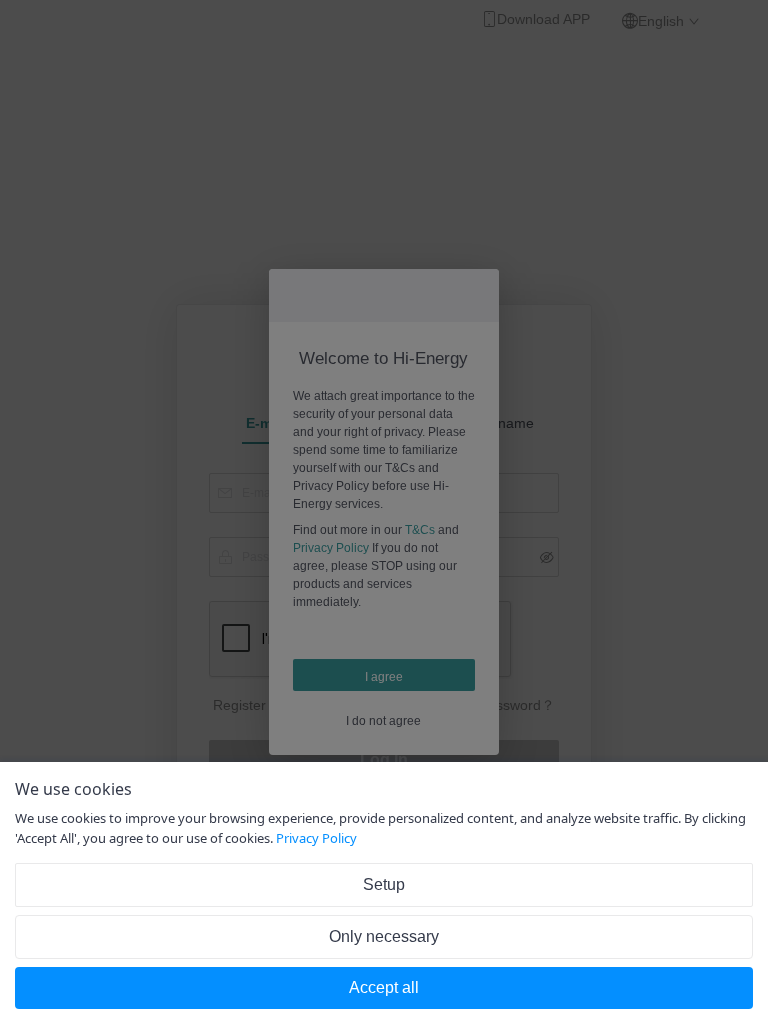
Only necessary (384, 936)
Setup (384, 884)
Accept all (384, 987)
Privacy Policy (316, 838)
